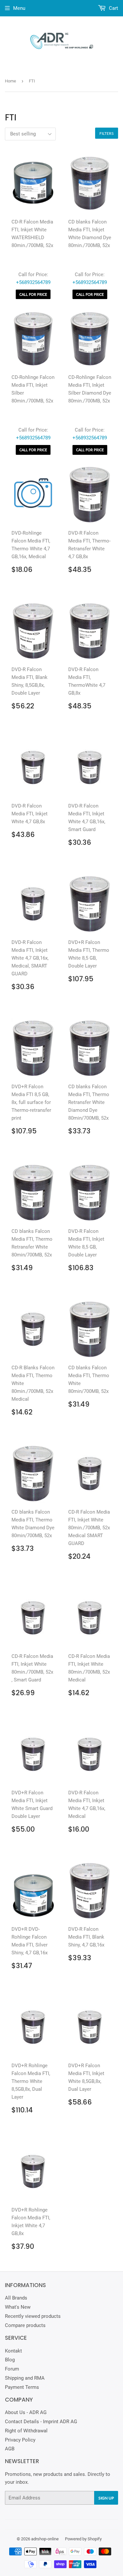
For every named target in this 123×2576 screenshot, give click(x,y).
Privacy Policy (20, 2440)
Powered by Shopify (83, 2539)
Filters (107, 133)
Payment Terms (22, 2387)
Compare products (25, 2325)
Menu (19, 8)
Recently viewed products (33, 2316)
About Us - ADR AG (26, 2412)
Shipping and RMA (25, 2378)
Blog (10, 2360)
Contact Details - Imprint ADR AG (41, 2422)
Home (10, 81)
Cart (113, 8)
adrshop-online (45, 2539)
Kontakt (13, 2351)
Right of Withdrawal (26, 2431)
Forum (12, 2369)
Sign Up (106, 2498)
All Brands (16, 2298)
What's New (18, 2307)
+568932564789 (33, 282)
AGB (10, 2449)
